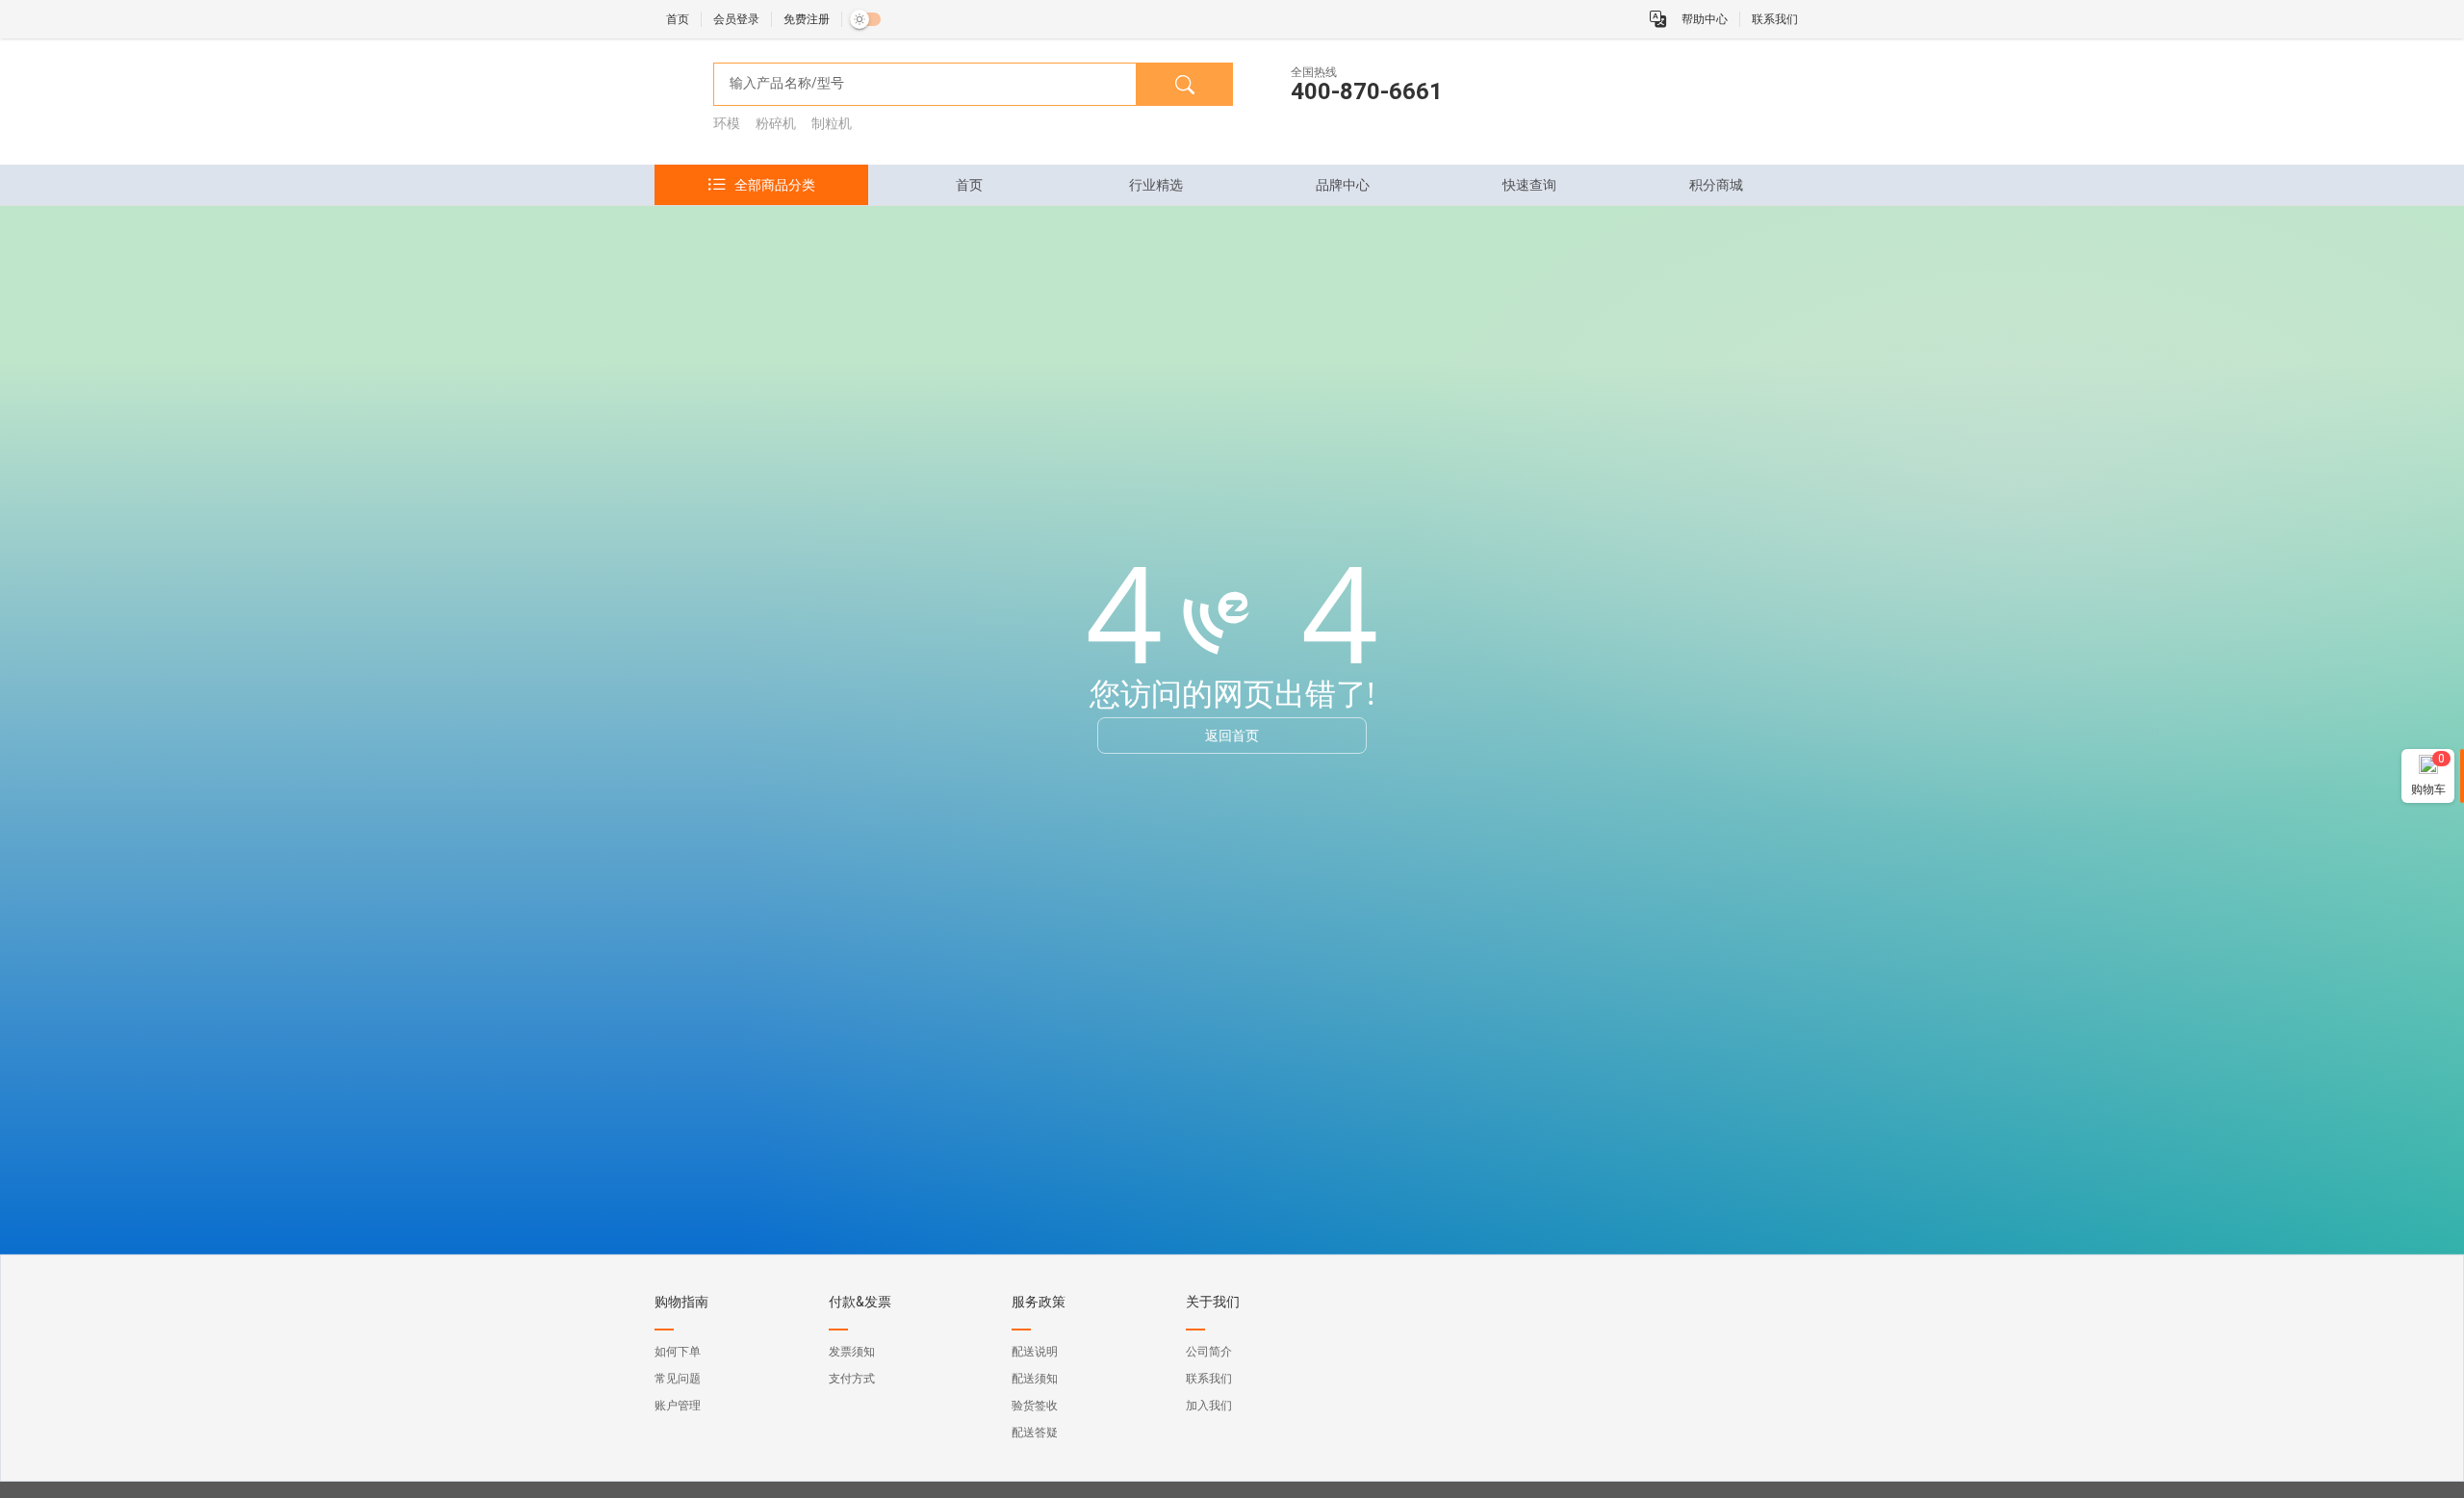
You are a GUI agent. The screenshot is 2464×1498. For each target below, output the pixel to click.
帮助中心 (1705, 19)
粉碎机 (776, 123)
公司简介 (1209, 1352)
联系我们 (1775, 19)
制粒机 (832, 123)
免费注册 (807, 19)
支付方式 (852, 1379)
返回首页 (1232, 735)
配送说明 (1035, 1352)
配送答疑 (1035, 1433)
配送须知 (1035, 1379)
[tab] (969, 185)
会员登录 (736, 19)
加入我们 (1209, 1406)
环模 (727, 123)
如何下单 (678, 1352)
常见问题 (678, 1379)
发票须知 (852, 1352)
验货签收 (1035, 1406)
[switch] (865, 19)
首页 (678, 19)
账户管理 (678, 1406)
